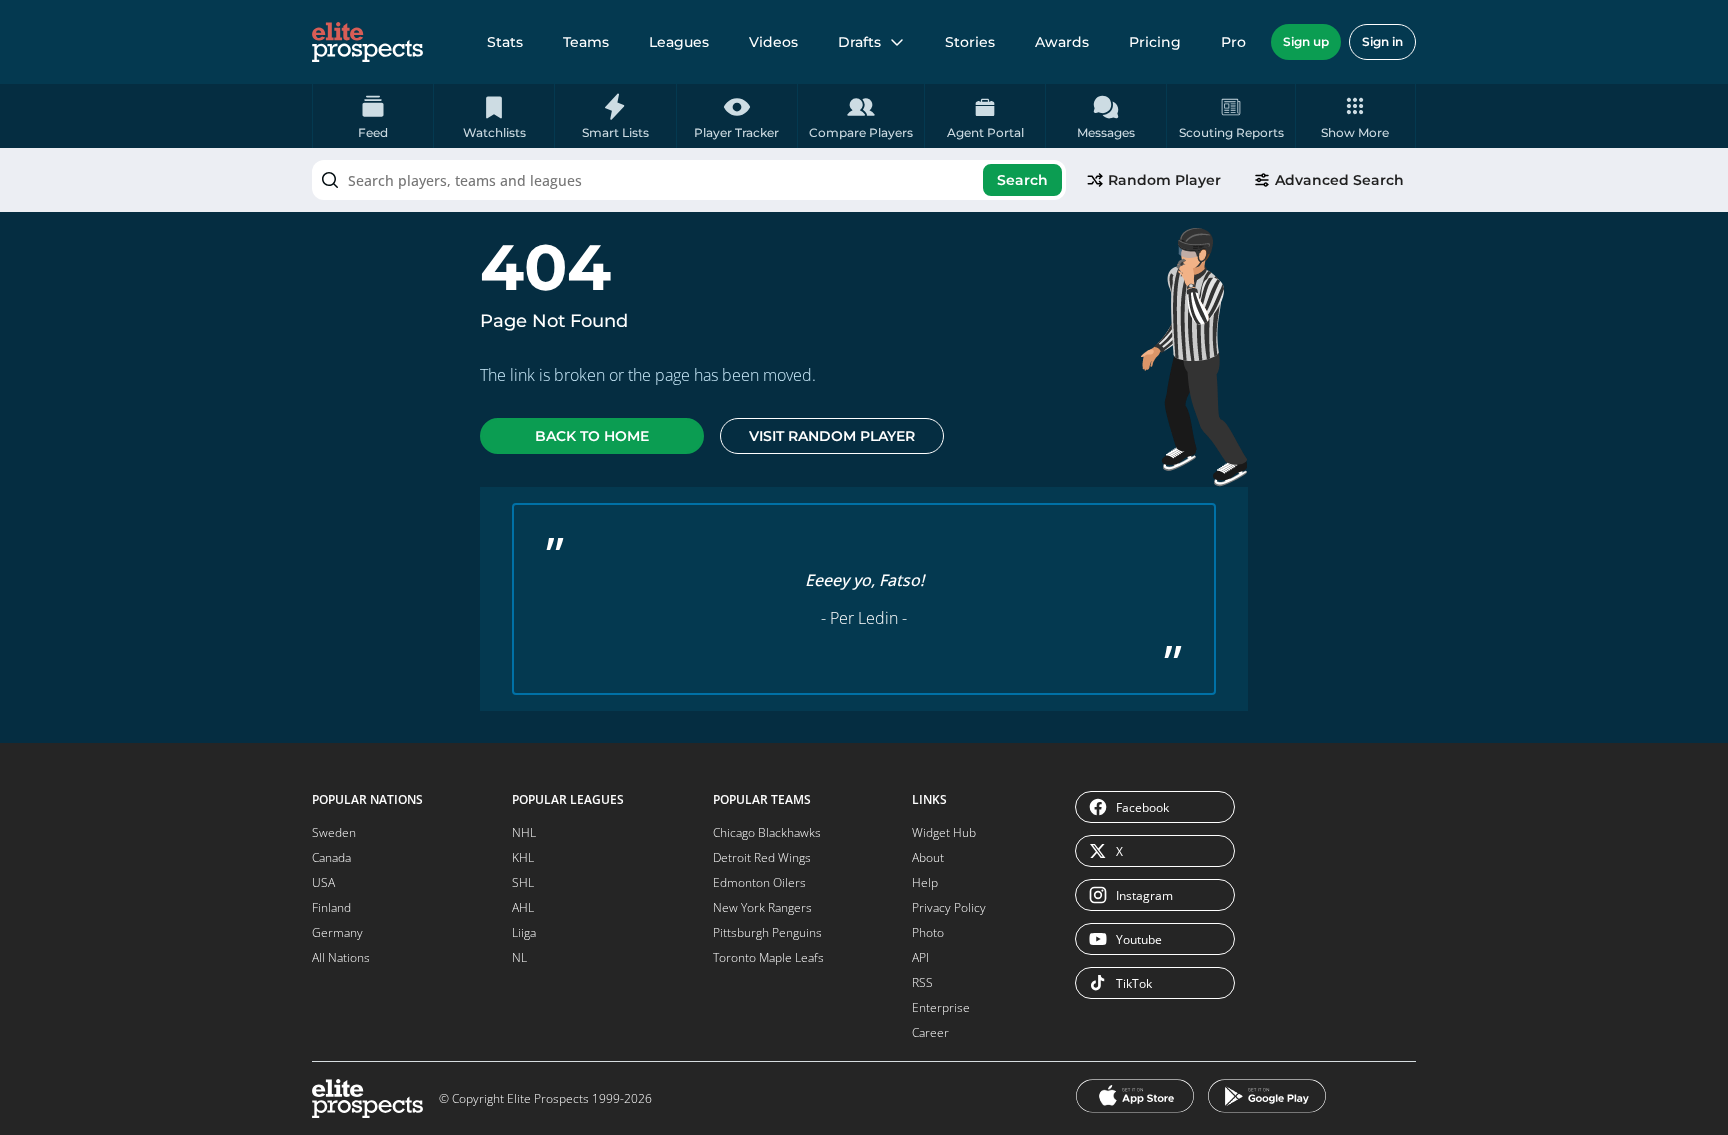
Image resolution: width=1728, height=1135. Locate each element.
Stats (505, 42)
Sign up (1306, 41)
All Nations (341, 957)
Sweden (334, 832)
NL (519, 957)
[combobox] (689, 180)
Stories (970, 42)
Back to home (592, 436)
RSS (922, 982)
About (928, 857)
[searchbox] (689, 180)
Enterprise (941, 1007)
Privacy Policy (949, 907)
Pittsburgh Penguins (767, 932)
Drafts (859, 42)
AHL (523, 907)
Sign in (1382, 41)
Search (1022, 180)
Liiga (524, 932)
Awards (1062, 42)
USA (323, 882)
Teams (586, 42)
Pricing (1155, 42)
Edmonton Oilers (759, 882)
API (920, 957)
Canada (331, 857)
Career (930, 1032)
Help (925, 882)
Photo (928, 932)
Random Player (1164, 180)
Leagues (679, 42)
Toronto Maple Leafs (768, 957)
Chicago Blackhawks (767, 832)
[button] (1355, 116)
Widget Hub (944, 832)
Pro (1233, 42)
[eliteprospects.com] (367, 42)
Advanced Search (1339, 180)
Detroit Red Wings (762, 857)
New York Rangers (762, 907)
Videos (773, 42)
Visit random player (832, 436)
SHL (523, 882)
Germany (337, 932)
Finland (331, 907)
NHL (524, 832)
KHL (523, 857)
